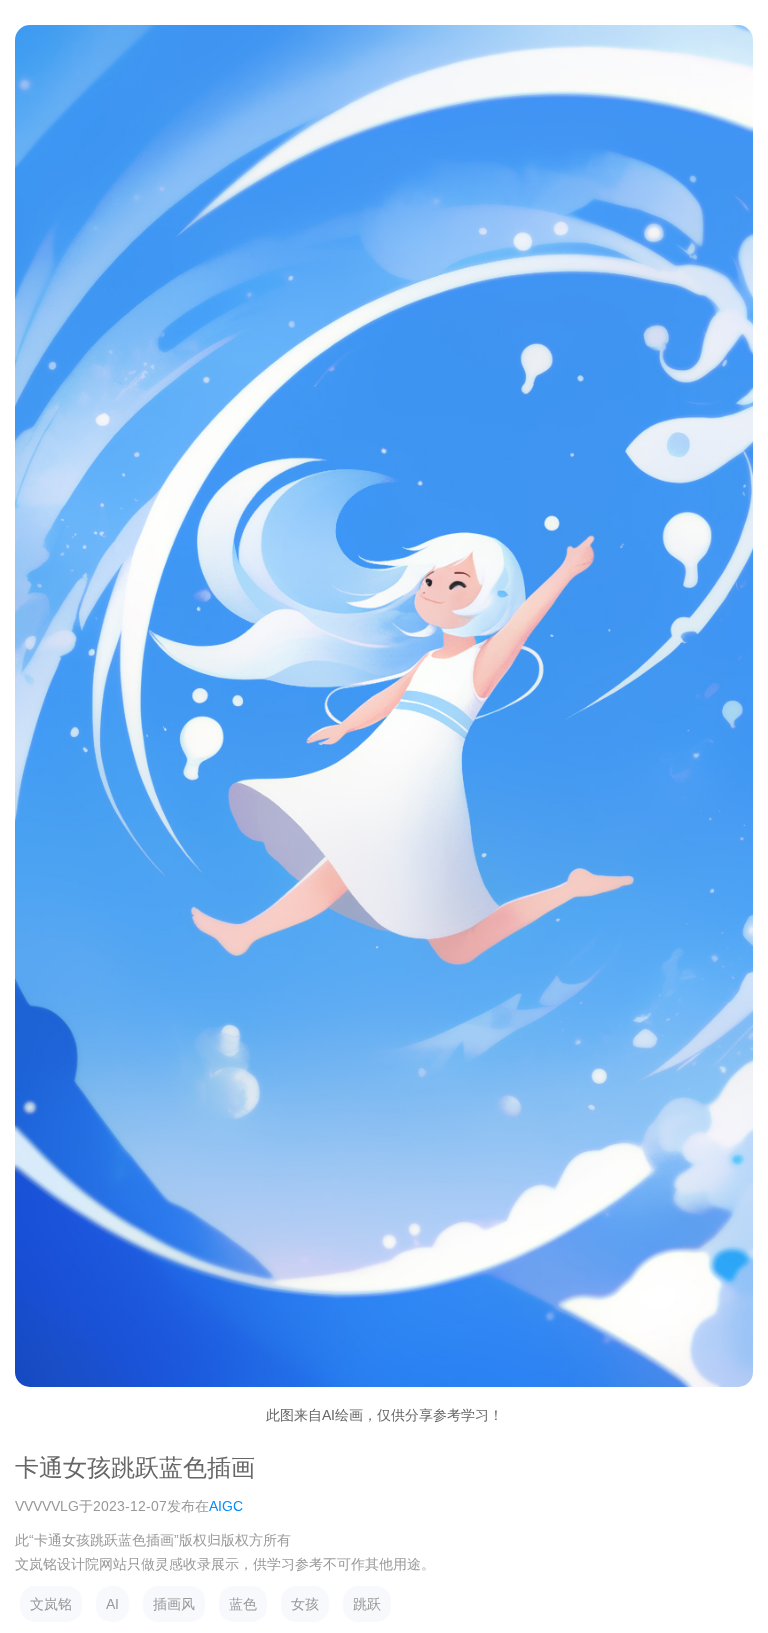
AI (112, 1604)
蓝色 (243, 1604)
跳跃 (367, 1604)
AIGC (226, 1506)
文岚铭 (51, 1604)
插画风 (174, 1604)
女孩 (305, 1604)
